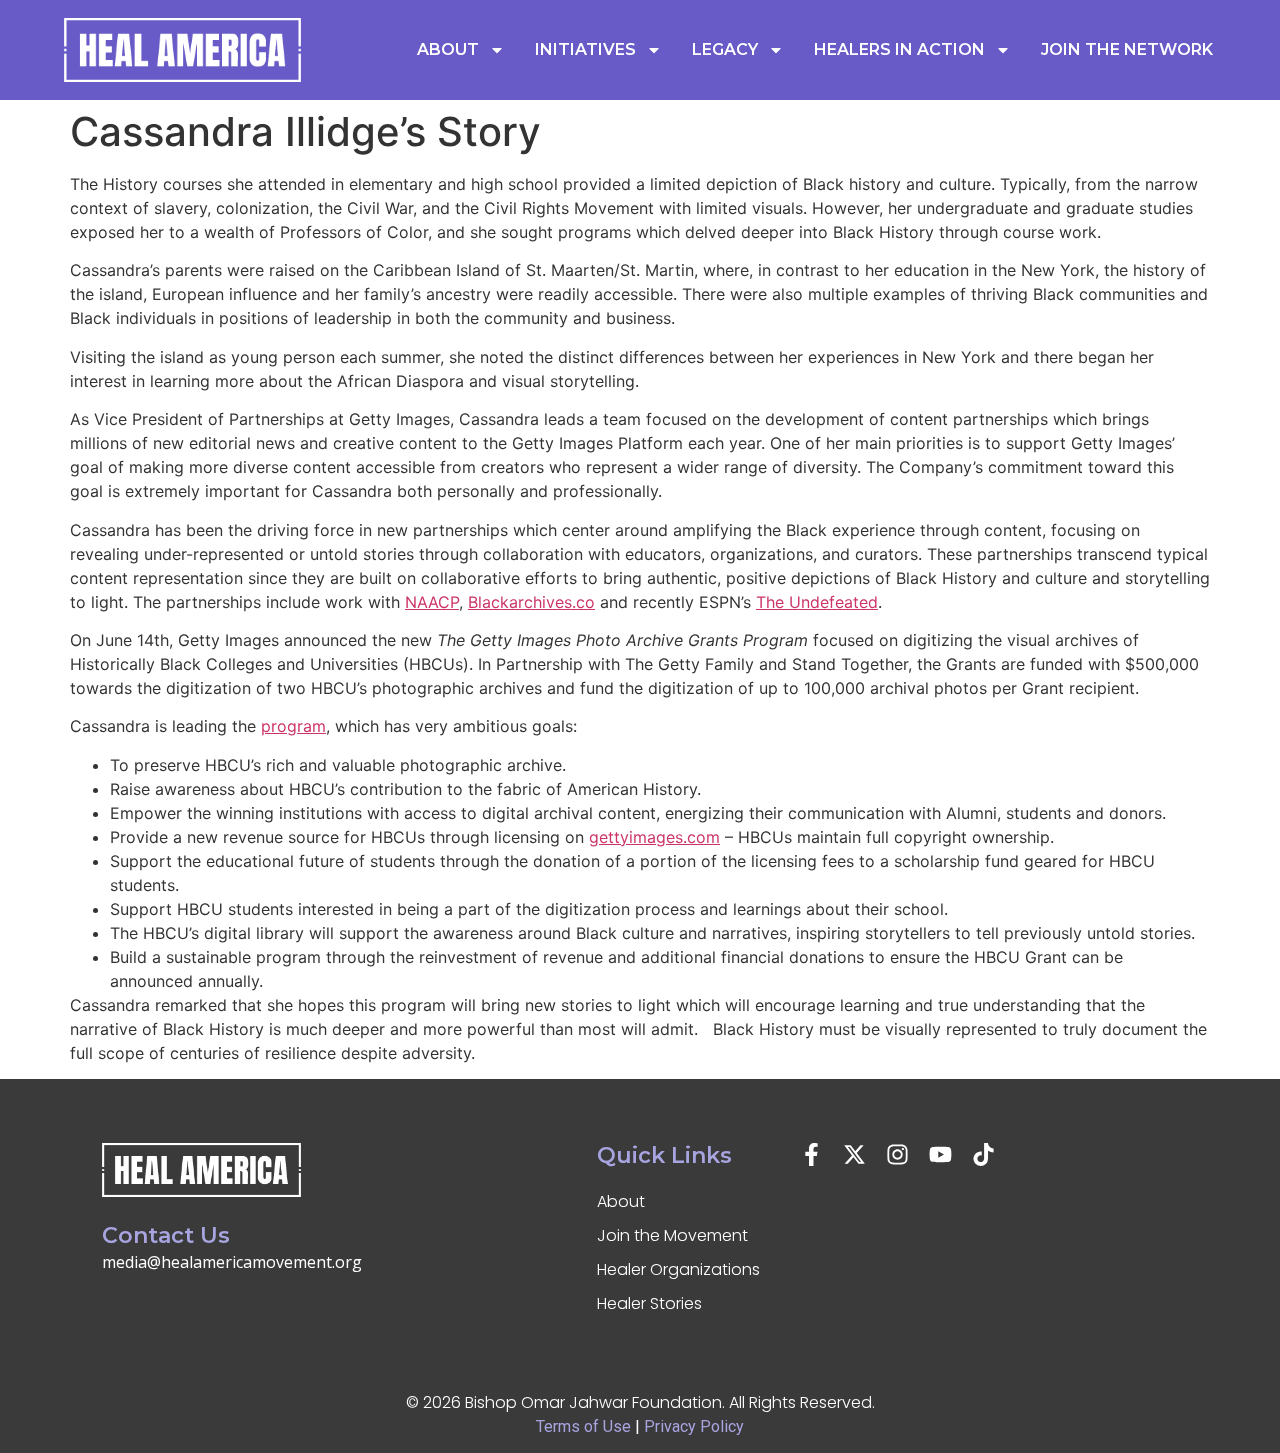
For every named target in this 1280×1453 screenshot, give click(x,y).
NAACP (432, 602)
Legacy (725, 49)
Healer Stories (649, 1303)
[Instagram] (897, 1154)
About (448, 49)
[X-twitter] (854, 1154)
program (293, 726)
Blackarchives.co (531, 602)
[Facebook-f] (811, 1154)
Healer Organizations (678, 1269)
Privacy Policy (694, 1426)
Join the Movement (672, 1235)
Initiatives (585, 49)
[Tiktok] (983, 1154)
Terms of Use (583, 1426)
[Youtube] (940, 1154)
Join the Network (1127, 49)
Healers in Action (899, 49)
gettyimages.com (654, 837)
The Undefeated (817, 602)
